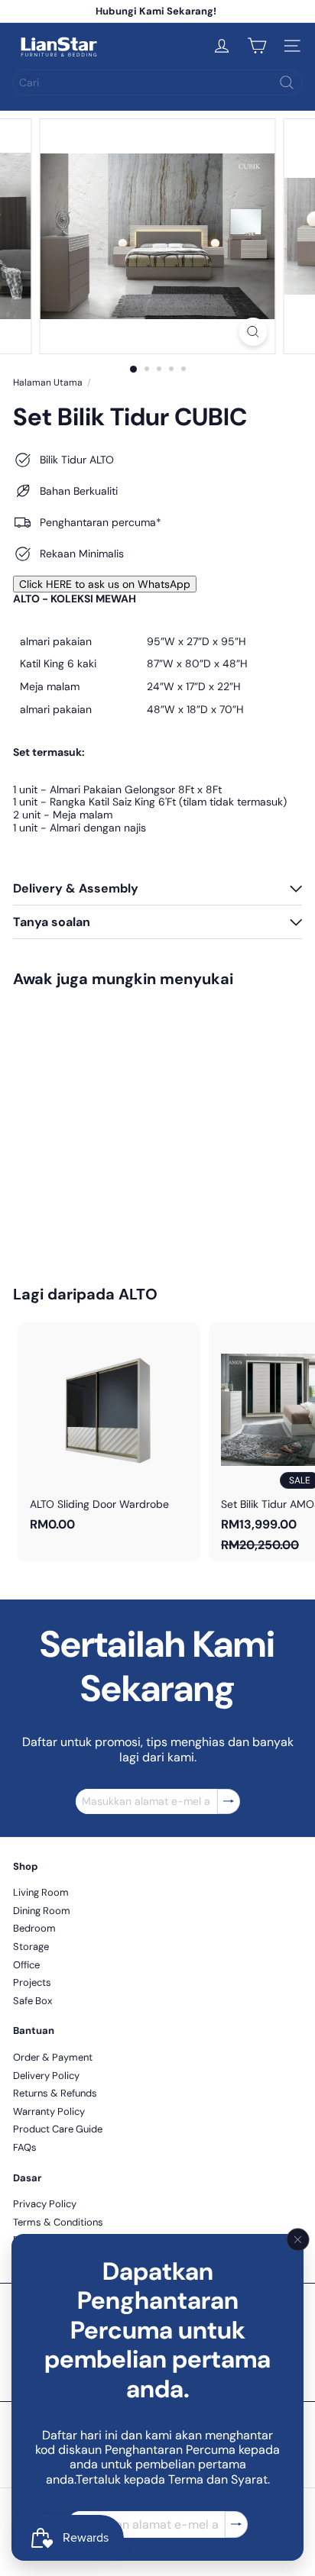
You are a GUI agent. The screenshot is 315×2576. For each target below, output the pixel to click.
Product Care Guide (58, 2129)
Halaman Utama (48, 383)
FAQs (25, 2147)
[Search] (287, 82)
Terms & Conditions (58, 2222)
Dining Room (42, 1911)
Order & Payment (53, 2057)
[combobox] (157, 82)
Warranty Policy (49, 2111)
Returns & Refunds (55, 2093)
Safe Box (32, 2001)
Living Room (41, 1892)
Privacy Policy (45, 2204)
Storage (31, 1947)
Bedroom (34, 1928)
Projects (32, 1982)
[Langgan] (236, 2524)
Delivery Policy (46, 2076)
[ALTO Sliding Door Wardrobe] (109, 1432)
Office (26, 1965)
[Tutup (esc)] (298, 2240)
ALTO (138, 1294)
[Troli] (257, 46)
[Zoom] (253, 332)
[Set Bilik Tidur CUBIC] (109, 1127)
